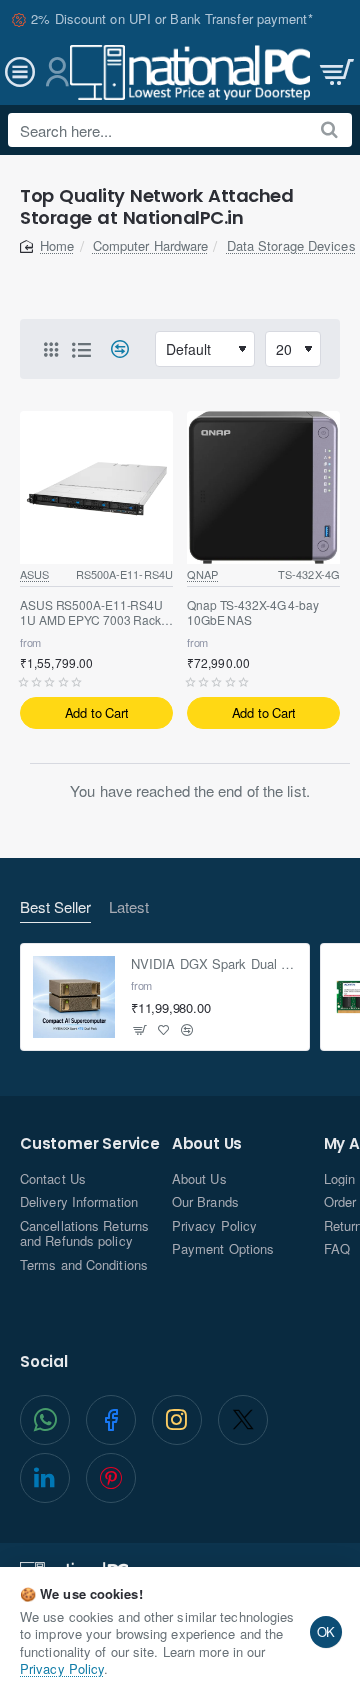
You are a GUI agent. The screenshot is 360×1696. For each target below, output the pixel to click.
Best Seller (55, 907)
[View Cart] (335, 72)
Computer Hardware (151, 245)
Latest (129, 907)
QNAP (202, 574)
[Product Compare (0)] (112, 349)
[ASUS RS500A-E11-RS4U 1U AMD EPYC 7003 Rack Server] (96, 487)
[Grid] (51, 349)
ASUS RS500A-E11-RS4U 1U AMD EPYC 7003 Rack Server (91, 613)
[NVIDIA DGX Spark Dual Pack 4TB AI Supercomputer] (74, 997)
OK (326, 1631)
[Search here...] (329, 130)
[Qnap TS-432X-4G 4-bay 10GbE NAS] (263, 487)
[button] (96, 713)
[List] (81, 349)
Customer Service (90, 1144)
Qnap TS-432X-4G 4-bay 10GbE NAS (253, 613)
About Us (207, 1144)
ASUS (34, 574)
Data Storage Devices (291, 245)
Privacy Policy (62, 1668)
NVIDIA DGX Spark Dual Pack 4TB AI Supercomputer (214, 964)
